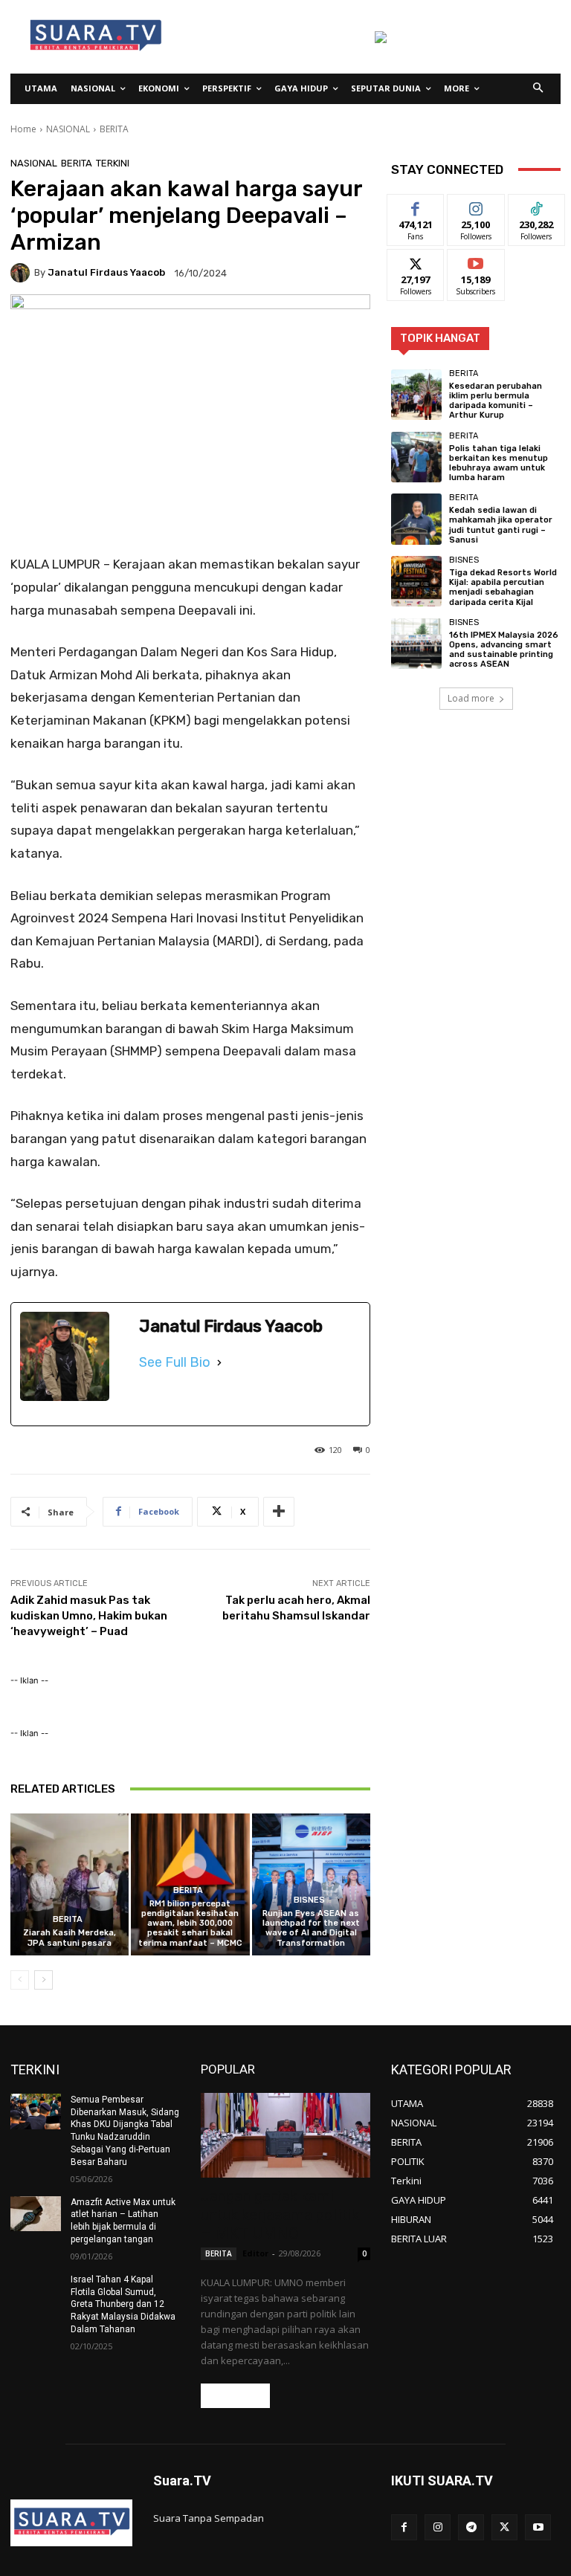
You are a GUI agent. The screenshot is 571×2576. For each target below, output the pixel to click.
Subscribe (476, 260)
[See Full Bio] (219, 1362)
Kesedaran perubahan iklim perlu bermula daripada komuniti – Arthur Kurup (496, 401)
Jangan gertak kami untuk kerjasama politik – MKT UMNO (280, 2215)
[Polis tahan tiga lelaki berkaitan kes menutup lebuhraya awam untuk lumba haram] (416, 457)
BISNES (309, 1900)
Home (23, 129)
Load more (471, 698)
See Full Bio (175, 1362)
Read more (235, 2396)
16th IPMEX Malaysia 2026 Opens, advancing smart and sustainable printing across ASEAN (504, 650)
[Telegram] (471, 2527)
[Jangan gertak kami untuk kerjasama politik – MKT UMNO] (285, 2135)
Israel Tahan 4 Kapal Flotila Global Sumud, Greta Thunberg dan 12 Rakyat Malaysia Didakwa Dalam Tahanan (123, 2304)
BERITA (114, 129)
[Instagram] (438, 2527)
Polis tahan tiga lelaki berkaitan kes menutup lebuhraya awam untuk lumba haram (499, 463)
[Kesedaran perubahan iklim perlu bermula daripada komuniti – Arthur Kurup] (416, 395)
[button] (539, 89)
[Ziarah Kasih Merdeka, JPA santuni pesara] (70, 1884)
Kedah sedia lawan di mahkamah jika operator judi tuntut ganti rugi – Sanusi (501, 525)
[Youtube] (538, 2527)
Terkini (113, 163)
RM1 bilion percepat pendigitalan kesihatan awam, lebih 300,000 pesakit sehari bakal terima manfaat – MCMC (190, 1923)
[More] (279, 1512)
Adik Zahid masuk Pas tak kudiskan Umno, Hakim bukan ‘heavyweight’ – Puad (89, 1616)
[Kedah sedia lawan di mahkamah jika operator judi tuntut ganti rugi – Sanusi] (416, 519)
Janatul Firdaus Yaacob (106, 272)
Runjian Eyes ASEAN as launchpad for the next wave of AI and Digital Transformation (311, 1928)
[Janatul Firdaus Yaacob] (22, 273)
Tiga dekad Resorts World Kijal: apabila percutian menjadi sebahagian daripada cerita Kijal (503, 588)
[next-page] (43, 1980)
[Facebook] (404, 2527)
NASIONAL (68, 129)
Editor (255, 2253)
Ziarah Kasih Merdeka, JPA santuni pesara (70, 1938)
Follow (476, 206)
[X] (504, 2527)
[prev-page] (20, 1980)
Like (416, 206)
